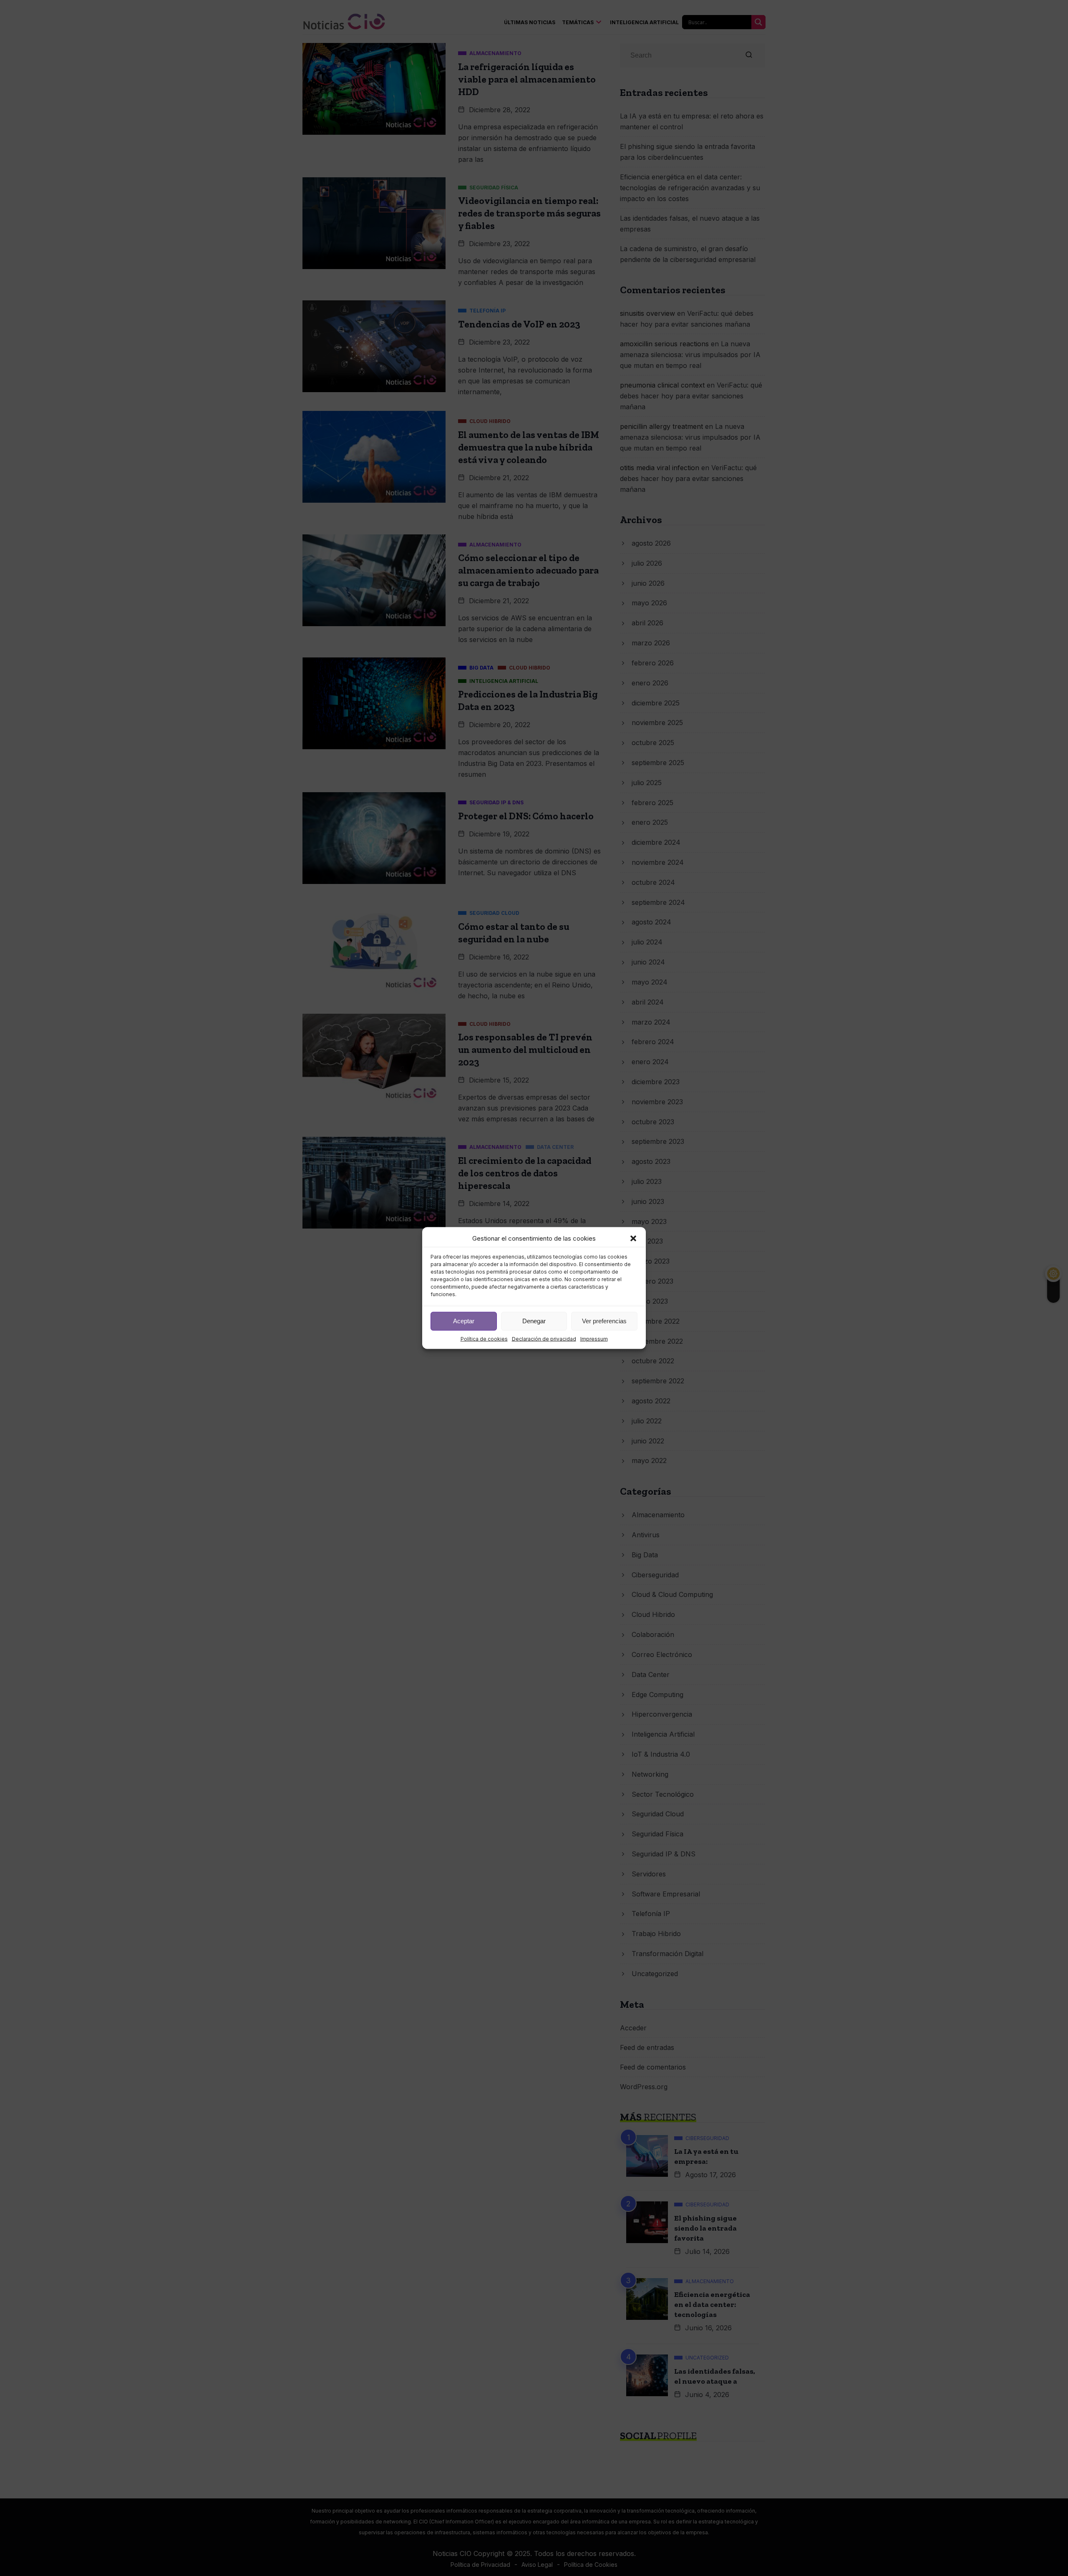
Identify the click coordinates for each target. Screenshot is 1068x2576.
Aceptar (464, 1321)
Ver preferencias (604, 1321)
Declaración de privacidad (544, 1338)
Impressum (594, 1338)
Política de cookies (484, 1338)
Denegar (534, 1321)
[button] (633, 1238)
